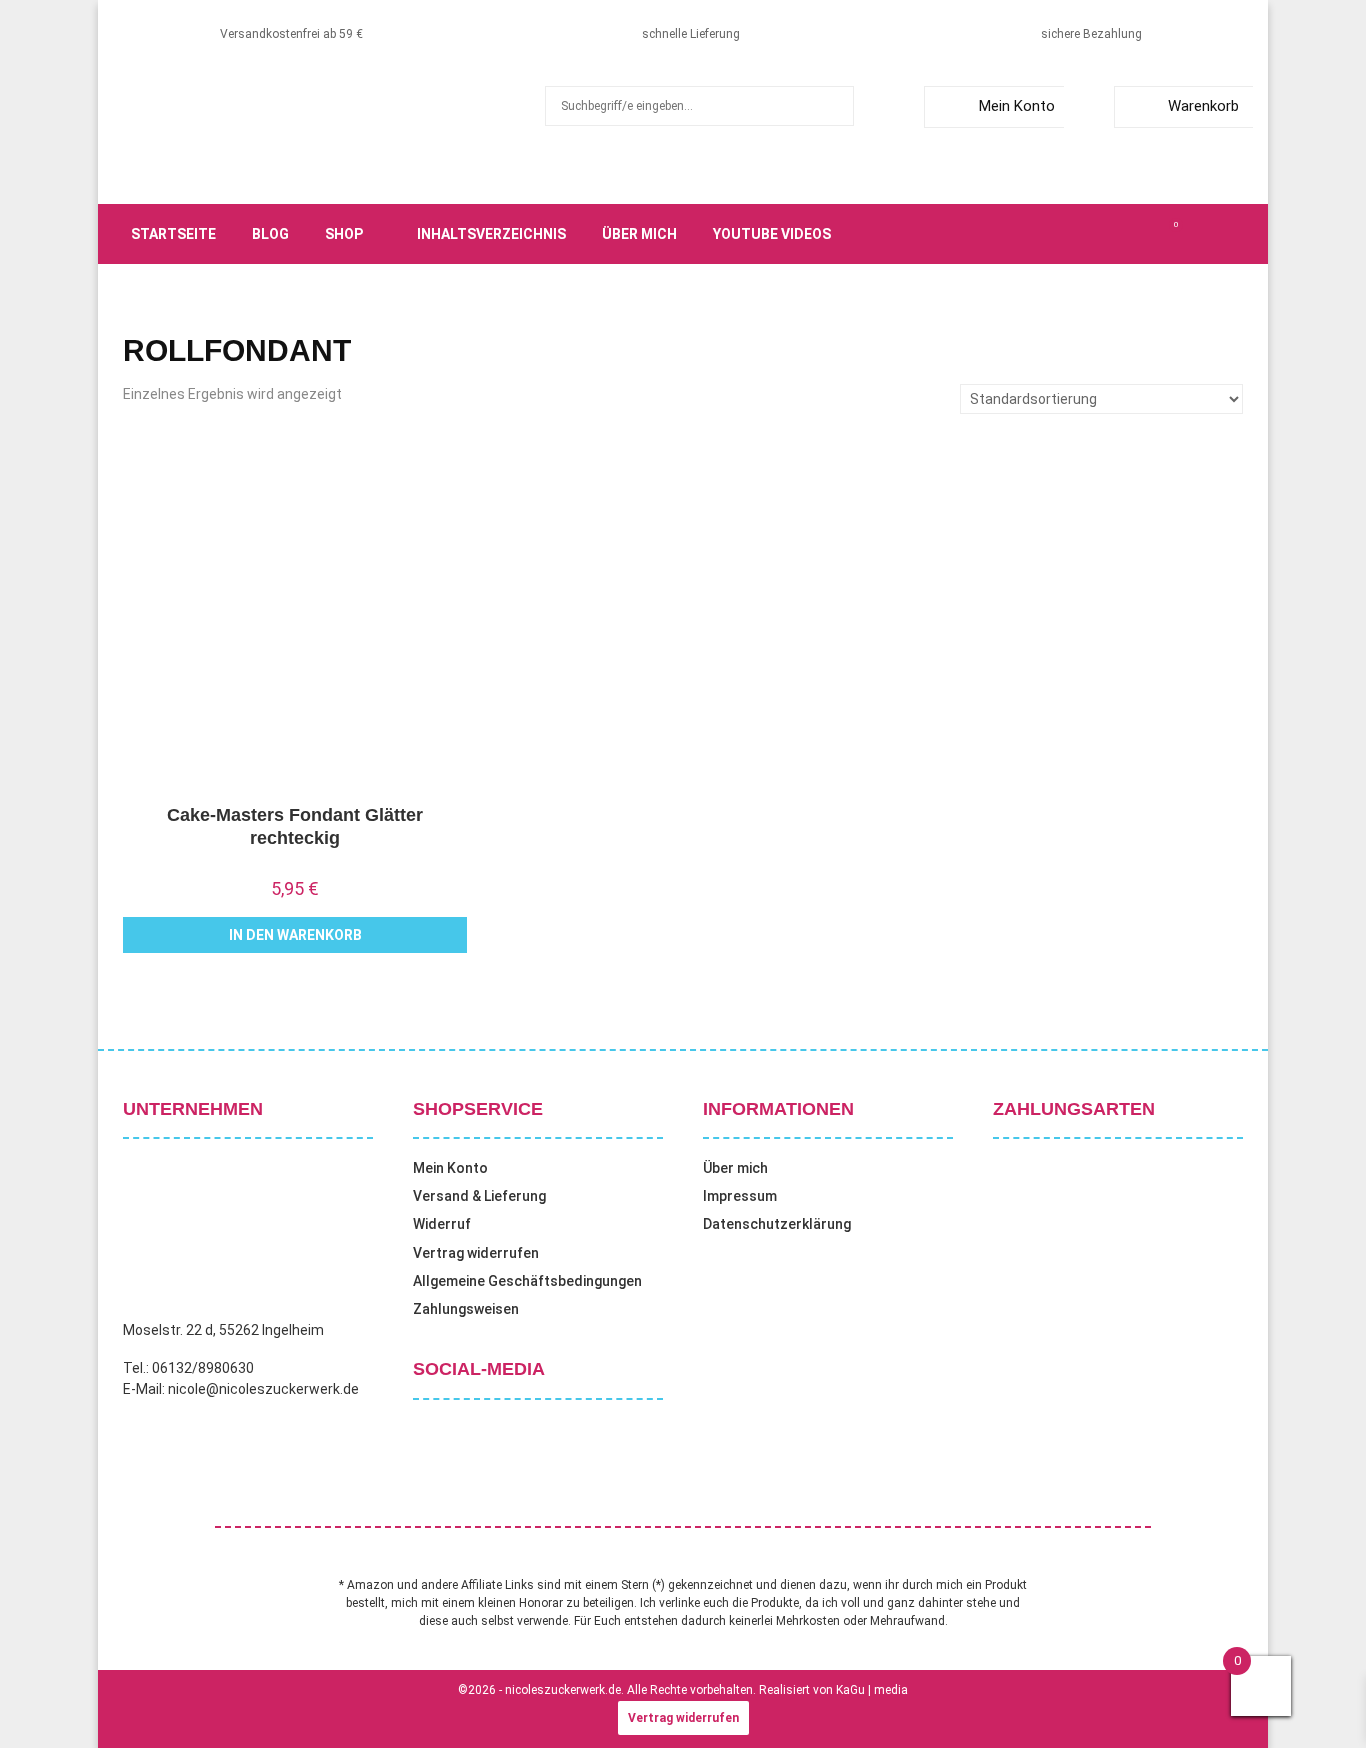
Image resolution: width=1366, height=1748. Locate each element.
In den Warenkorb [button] (295, 935)
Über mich (639, 234)
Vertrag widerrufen (476, 1253)
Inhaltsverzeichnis (491, 234)
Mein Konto (1017, 106)
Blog (270, 234)
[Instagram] (1109, 234)
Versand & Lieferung (479, 1196)
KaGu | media (872, 1690)
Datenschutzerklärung (777, 1224)
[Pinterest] (1131, 234)
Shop (344, 234)
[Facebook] (1065, 234)
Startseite (173, 234)
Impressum (740, 1196)
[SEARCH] (833, 106)
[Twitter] (1087, 234)
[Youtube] (1153, 234)
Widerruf (442, 1224)
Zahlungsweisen (466, 1309)
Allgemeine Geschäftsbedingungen (527, 1281)
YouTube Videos (772, 234)
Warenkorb (1203, 106)
